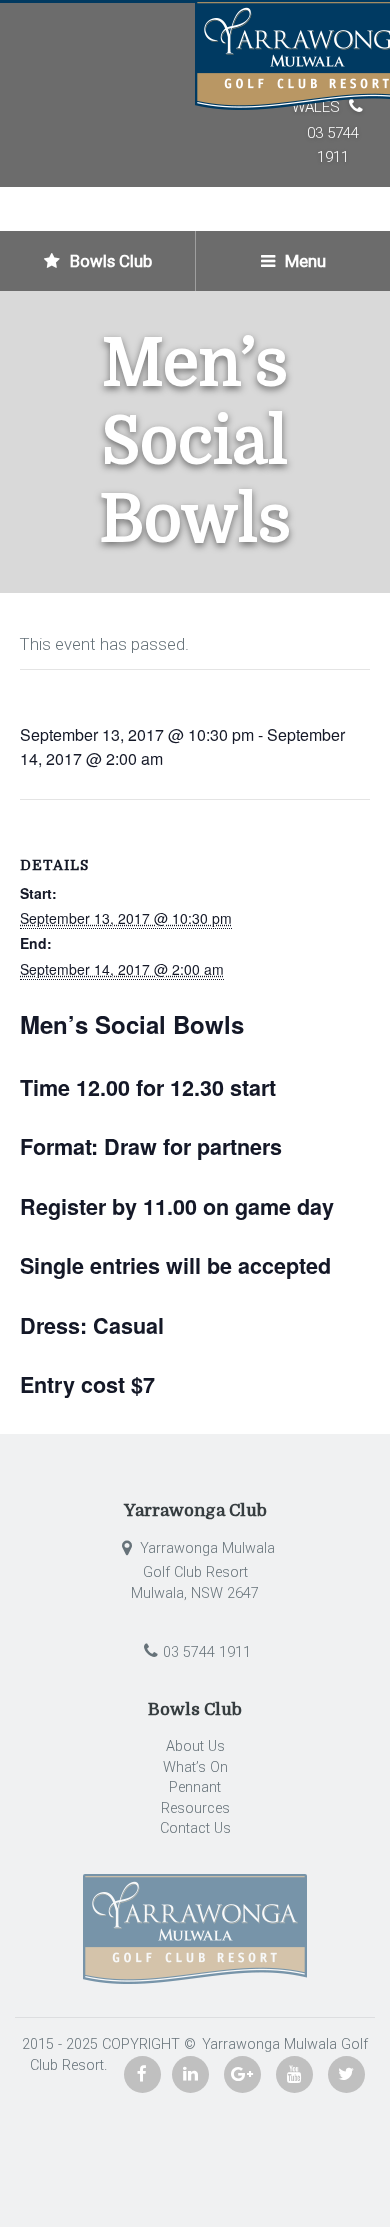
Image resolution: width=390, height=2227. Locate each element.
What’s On (195, 1767)
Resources (195, 1808)
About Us (195, 1746)
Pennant (195, 1787)
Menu (303, 261)
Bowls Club (109, 261)
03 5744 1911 (207, 1652)
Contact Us (195, 1828)
